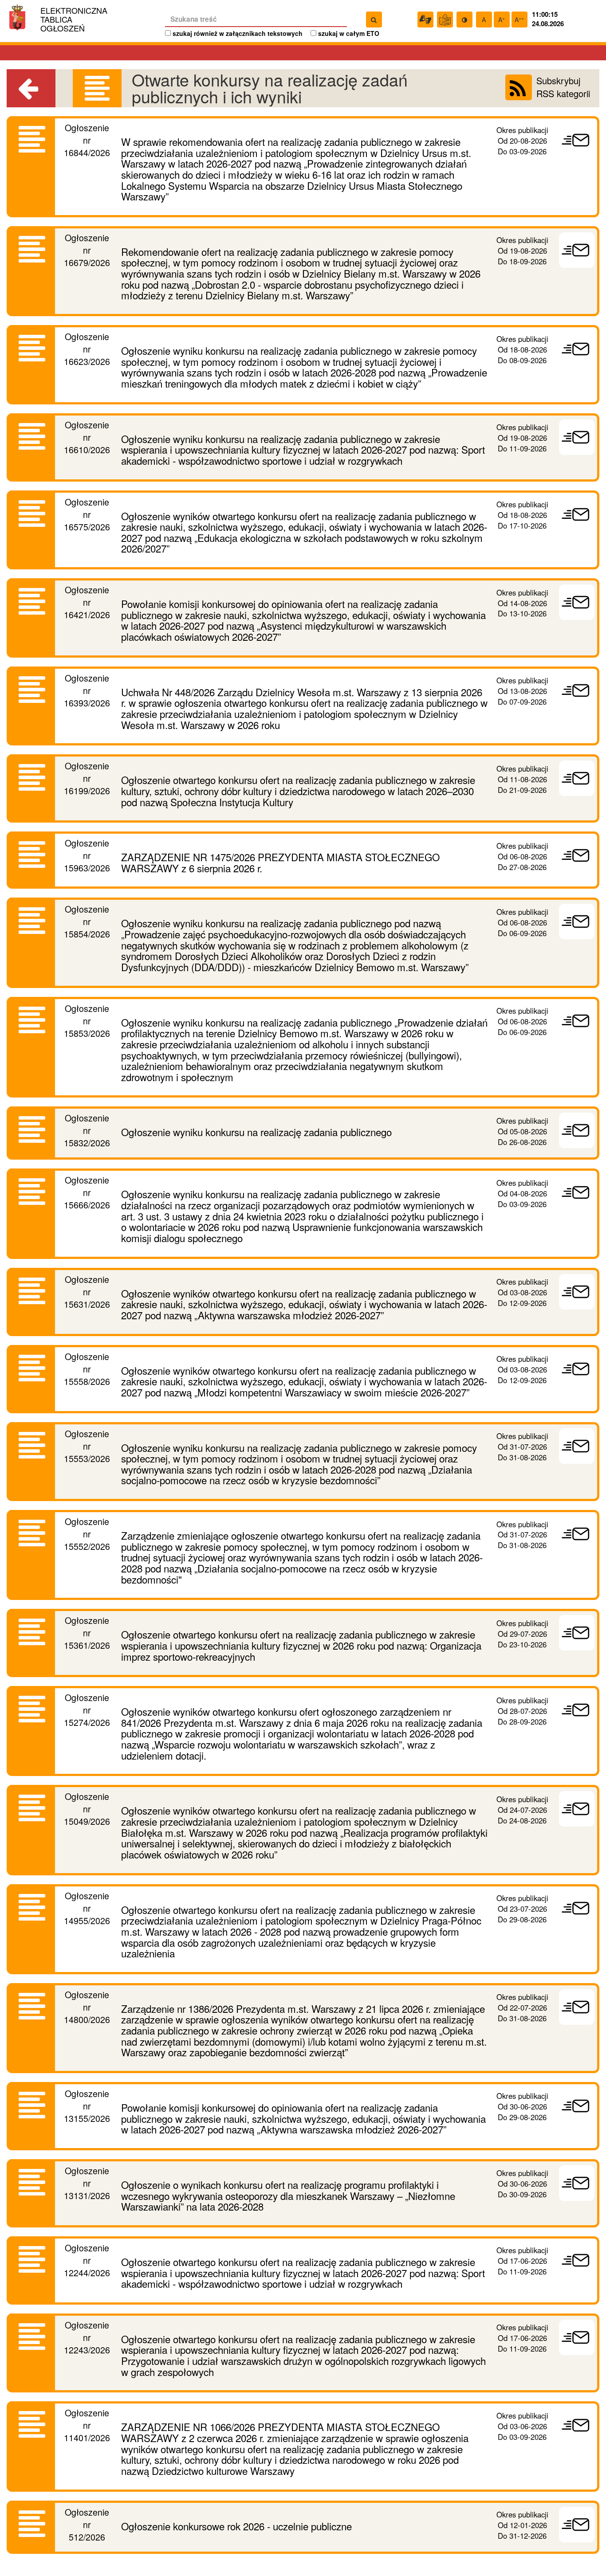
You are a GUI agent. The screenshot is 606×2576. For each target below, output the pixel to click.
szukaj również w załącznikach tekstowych (238, 33)
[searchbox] (256, 20)
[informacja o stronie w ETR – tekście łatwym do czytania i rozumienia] (445, 20)
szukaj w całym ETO (349, 33)
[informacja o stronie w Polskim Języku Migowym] (425, 20)
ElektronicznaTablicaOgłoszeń (74, 19)
